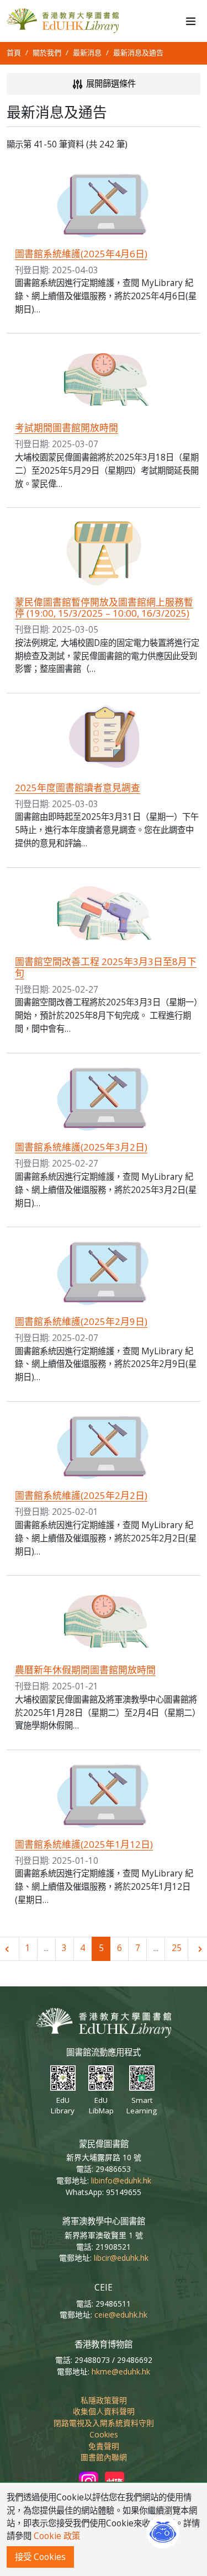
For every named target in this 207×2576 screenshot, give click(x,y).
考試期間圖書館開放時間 (67, 428)
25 (177, 1948)
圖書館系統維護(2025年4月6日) (81, 254)
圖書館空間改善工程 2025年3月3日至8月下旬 (106, 967)
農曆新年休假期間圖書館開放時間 (85, 1670)
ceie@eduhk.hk (121, 2315)
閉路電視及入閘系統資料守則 (104, 2423)
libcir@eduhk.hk (121, 2258)
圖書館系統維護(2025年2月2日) (81, 1495)
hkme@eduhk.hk (121, 2371)
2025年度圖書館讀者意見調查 (78, 788)
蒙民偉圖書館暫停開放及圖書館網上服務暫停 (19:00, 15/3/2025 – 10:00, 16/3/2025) (104, 608)
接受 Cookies (40, 2557)
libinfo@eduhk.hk (121, 2180)
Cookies (104, 2434)
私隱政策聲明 (104, 2400)
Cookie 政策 (57, 2536)
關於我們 (47, 52)
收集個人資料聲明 (104, 2411)
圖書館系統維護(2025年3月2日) (81, 1147)
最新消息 (87, 52)
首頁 (14, 52)
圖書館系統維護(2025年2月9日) (81, 1321)
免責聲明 (104, 2446)
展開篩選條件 (110, 84)
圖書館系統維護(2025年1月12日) (84, 1844)
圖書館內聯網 (104, 2457)
